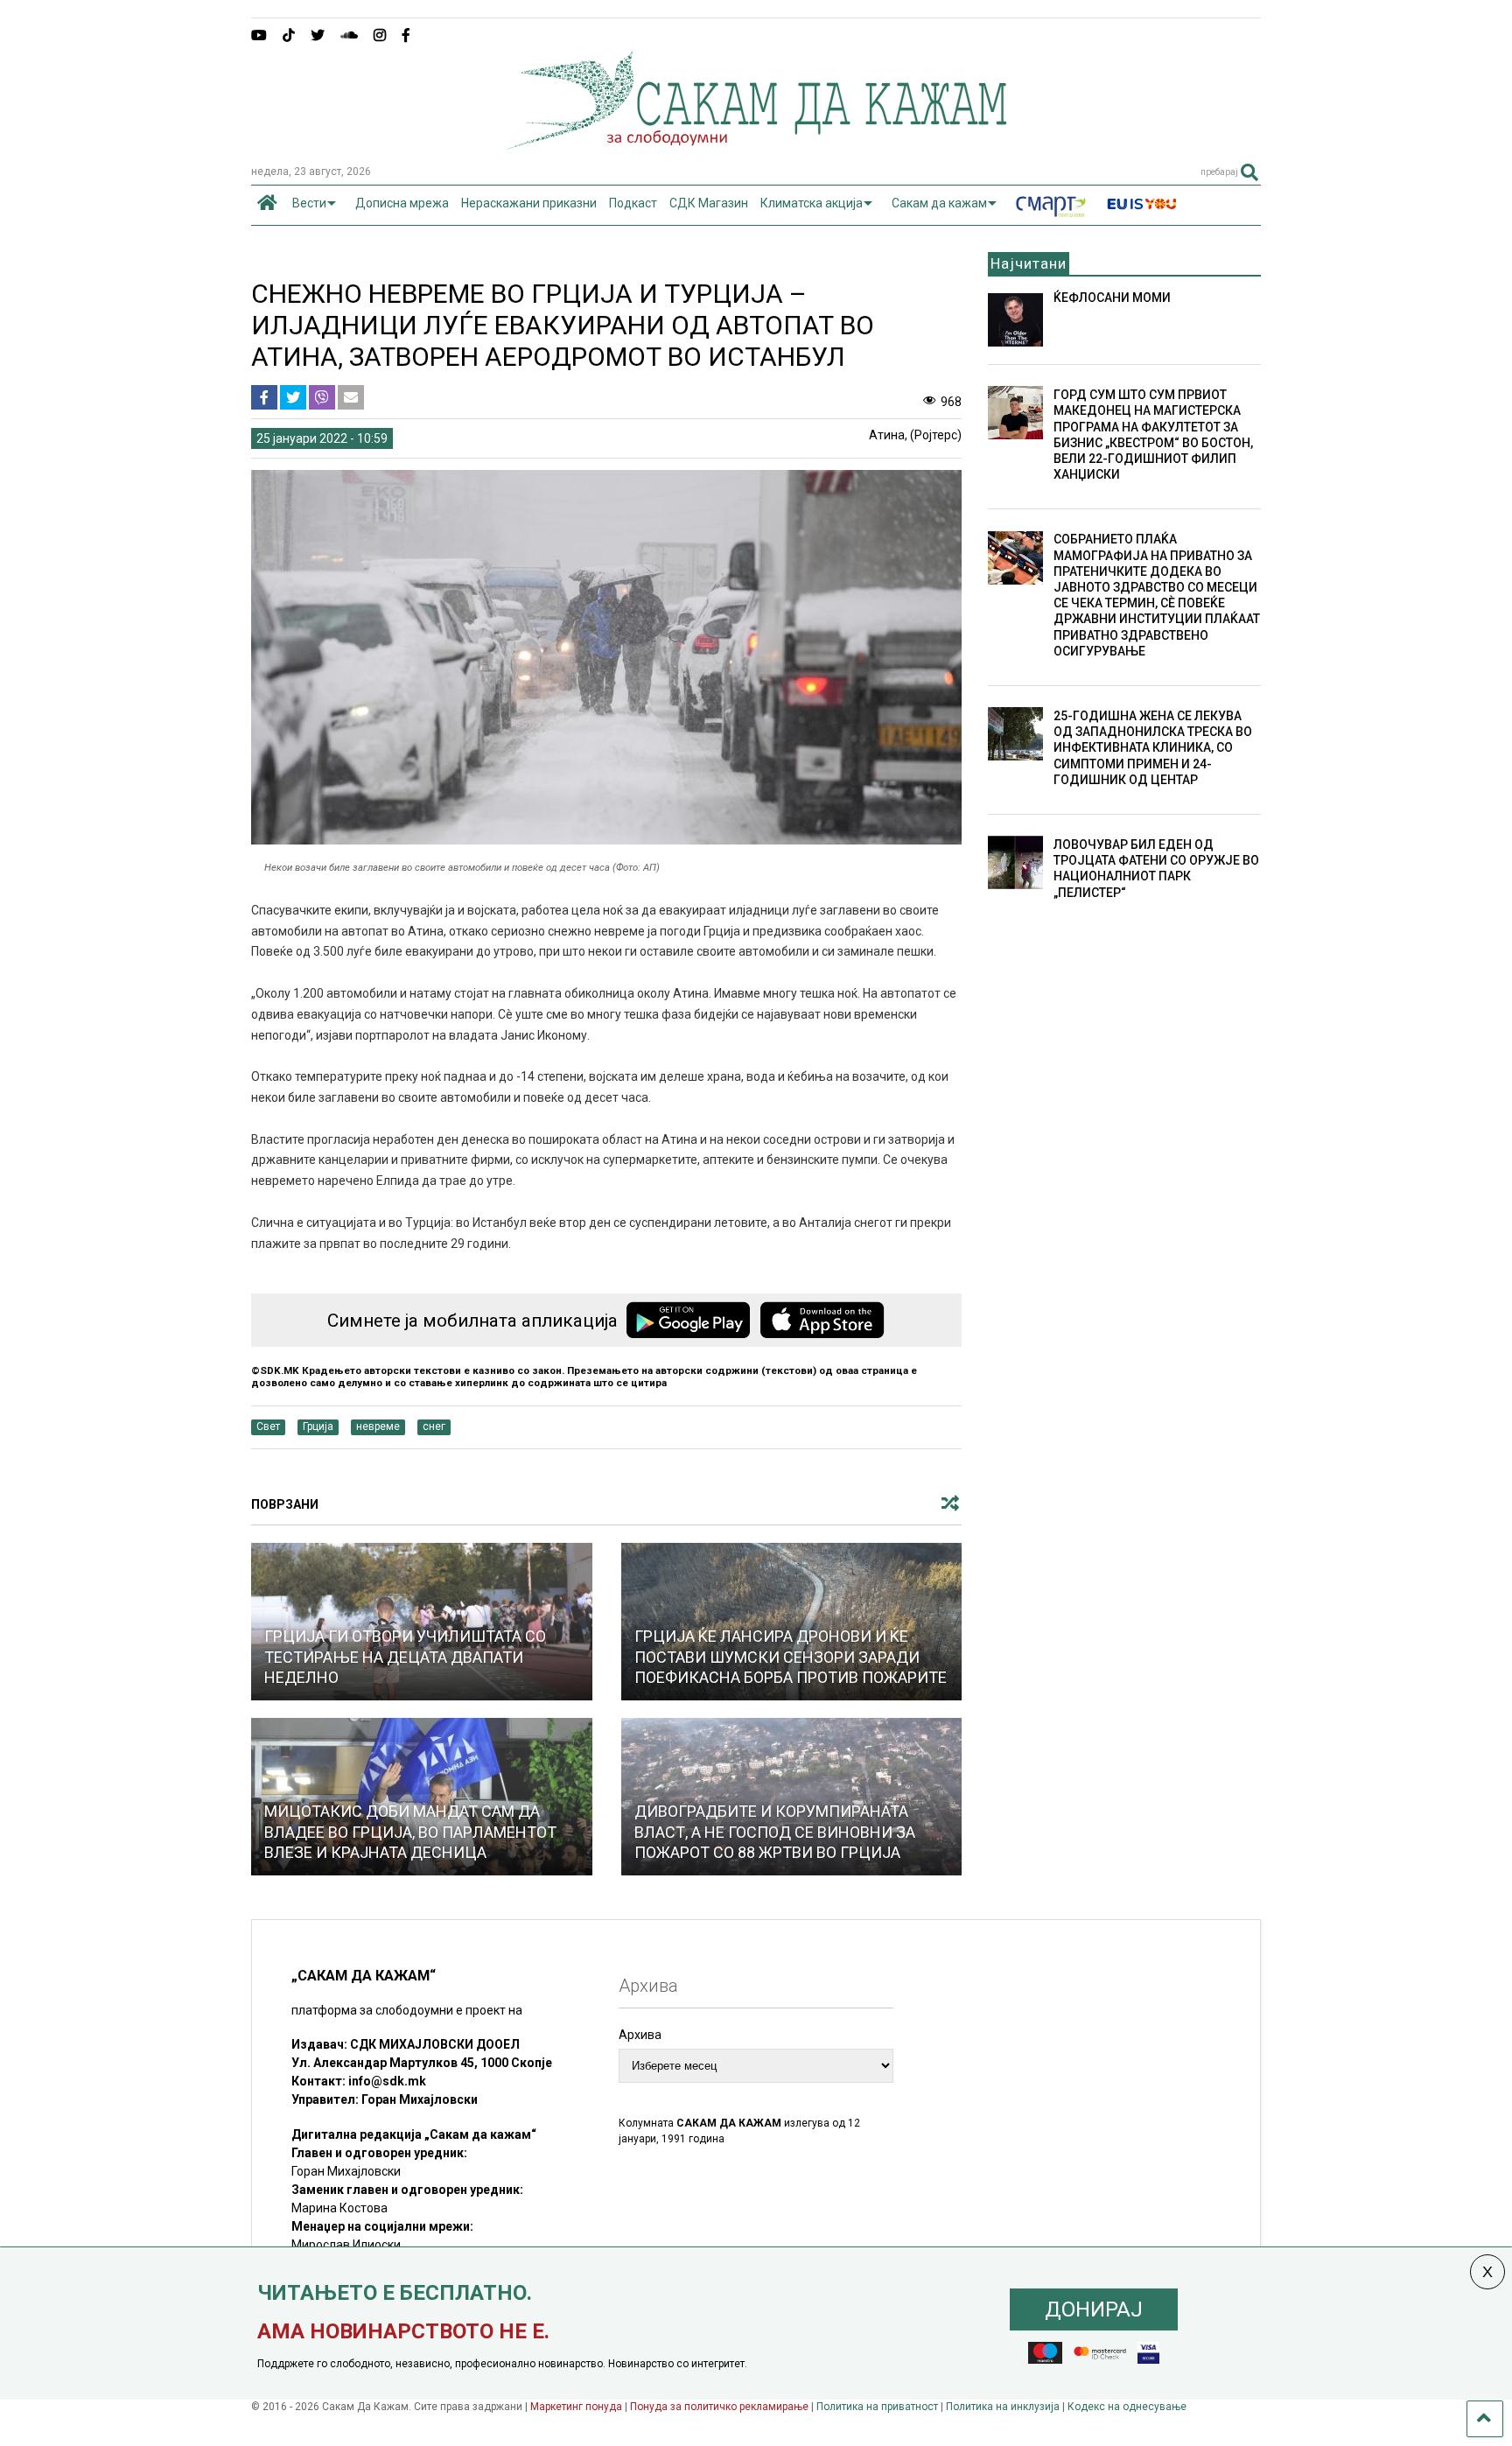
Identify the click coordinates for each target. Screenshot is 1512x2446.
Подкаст (633, 203)
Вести (309, 203)
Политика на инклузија (1003, 2407)
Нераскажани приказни (529, 203)
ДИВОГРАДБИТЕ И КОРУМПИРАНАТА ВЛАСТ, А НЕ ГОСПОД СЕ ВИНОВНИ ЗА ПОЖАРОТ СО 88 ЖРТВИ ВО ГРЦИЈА (775, 1832)
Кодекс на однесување (1127, 2407)
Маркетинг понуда (577, 2407)
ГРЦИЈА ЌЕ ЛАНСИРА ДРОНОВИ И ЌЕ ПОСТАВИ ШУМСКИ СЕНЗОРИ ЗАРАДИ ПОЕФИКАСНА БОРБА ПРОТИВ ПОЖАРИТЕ (791, 1657)
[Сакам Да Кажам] (756, 144)
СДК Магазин (709, 203)
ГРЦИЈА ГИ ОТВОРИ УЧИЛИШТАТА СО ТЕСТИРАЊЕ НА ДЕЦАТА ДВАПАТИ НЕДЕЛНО (405, 1657)
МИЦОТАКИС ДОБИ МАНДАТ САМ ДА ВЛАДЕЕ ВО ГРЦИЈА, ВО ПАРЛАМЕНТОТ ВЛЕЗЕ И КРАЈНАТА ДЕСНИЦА (410, 1832)
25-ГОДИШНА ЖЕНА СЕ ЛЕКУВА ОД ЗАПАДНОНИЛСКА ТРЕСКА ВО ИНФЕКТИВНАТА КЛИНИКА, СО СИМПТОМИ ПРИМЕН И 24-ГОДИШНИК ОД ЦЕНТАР (1153, 748)
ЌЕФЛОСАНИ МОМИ (1112, 298)
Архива (640, 2035)
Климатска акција (812, 203)
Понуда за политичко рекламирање (719, 2407)
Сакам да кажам (939, 203)
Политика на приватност (877, 2407)
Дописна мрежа (402, 203)
